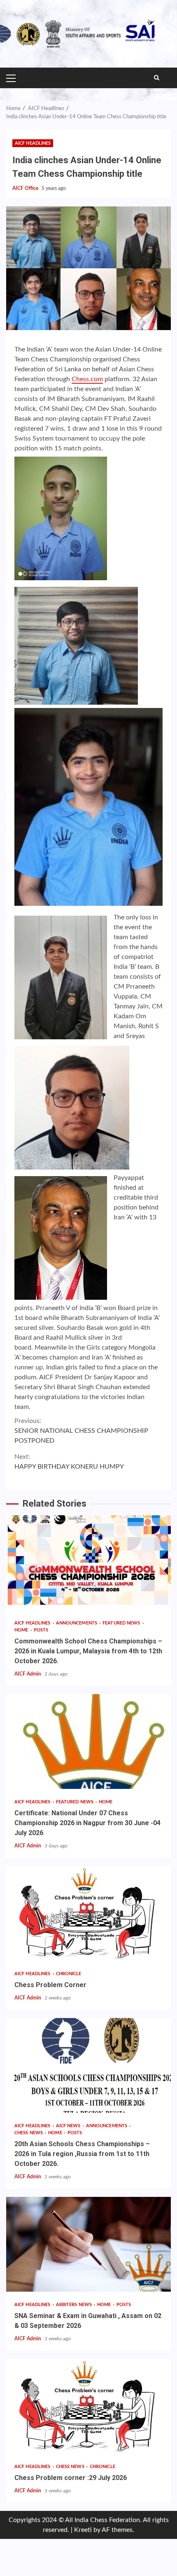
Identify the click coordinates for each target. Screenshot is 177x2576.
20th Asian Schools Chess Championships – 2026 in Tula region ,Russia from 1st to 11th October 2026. (88, 2065)
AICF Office (26, 188)
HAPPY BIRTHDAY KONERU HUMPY (69, 1462)
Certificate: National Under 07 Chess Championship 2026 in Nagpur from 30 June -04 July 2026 (88, 1742)
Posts (41, 1630)
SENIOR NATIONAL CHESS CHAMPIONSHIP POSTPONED (81, 1431)
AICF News (69, 2126)
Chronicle (69, 1974)
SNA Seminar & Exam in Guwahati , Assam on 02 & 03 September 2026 (88, 2244)
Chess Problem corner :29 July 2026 (88, 2406)
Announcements (77, 1623)
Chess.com (87, 379)
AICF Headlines (33, 143)
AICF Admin (28, 1674)
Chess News (29, 2133)
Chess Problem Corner (88, 1913)
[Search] (157, 78)
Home (22, 1630)
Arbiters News (75, 2305)
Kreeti (83, 2530)
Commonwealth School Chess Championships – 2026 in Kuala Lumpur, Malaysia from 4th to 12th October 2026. (88, 1563)
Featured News (122, 1623)
